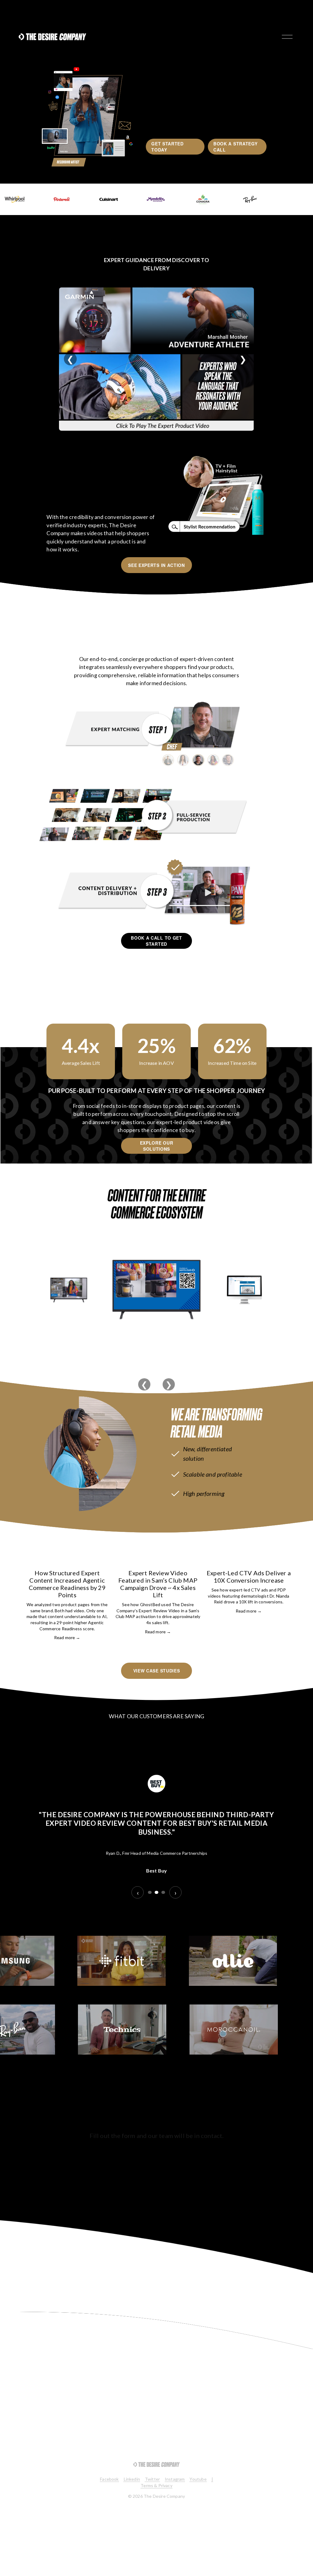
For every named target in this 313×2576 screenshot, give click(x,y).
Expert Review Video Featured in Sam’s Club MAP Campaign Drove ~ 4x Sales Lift (158, 1584)
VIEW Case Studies (157, 1671)
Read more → (67, 1637)
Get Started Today (168, 147)
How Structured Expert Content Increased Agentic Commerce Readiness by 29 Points (67, 1584)
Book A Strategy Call (236, 147)
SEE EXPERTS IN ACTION (156, 565)
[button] (281, 1547)
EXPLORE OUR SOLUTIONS (157, 1146)
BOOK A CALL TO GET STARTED (156, 941)
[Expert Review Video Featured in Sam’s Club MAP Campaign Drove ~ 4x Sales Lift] (158, 1560)
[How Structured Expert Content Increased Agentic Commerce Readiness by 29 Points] (67, 1560)
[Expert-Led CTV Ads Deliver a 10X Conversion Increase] (249, 1560)
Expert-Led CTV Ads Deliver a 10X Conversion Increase (249, 1577)
